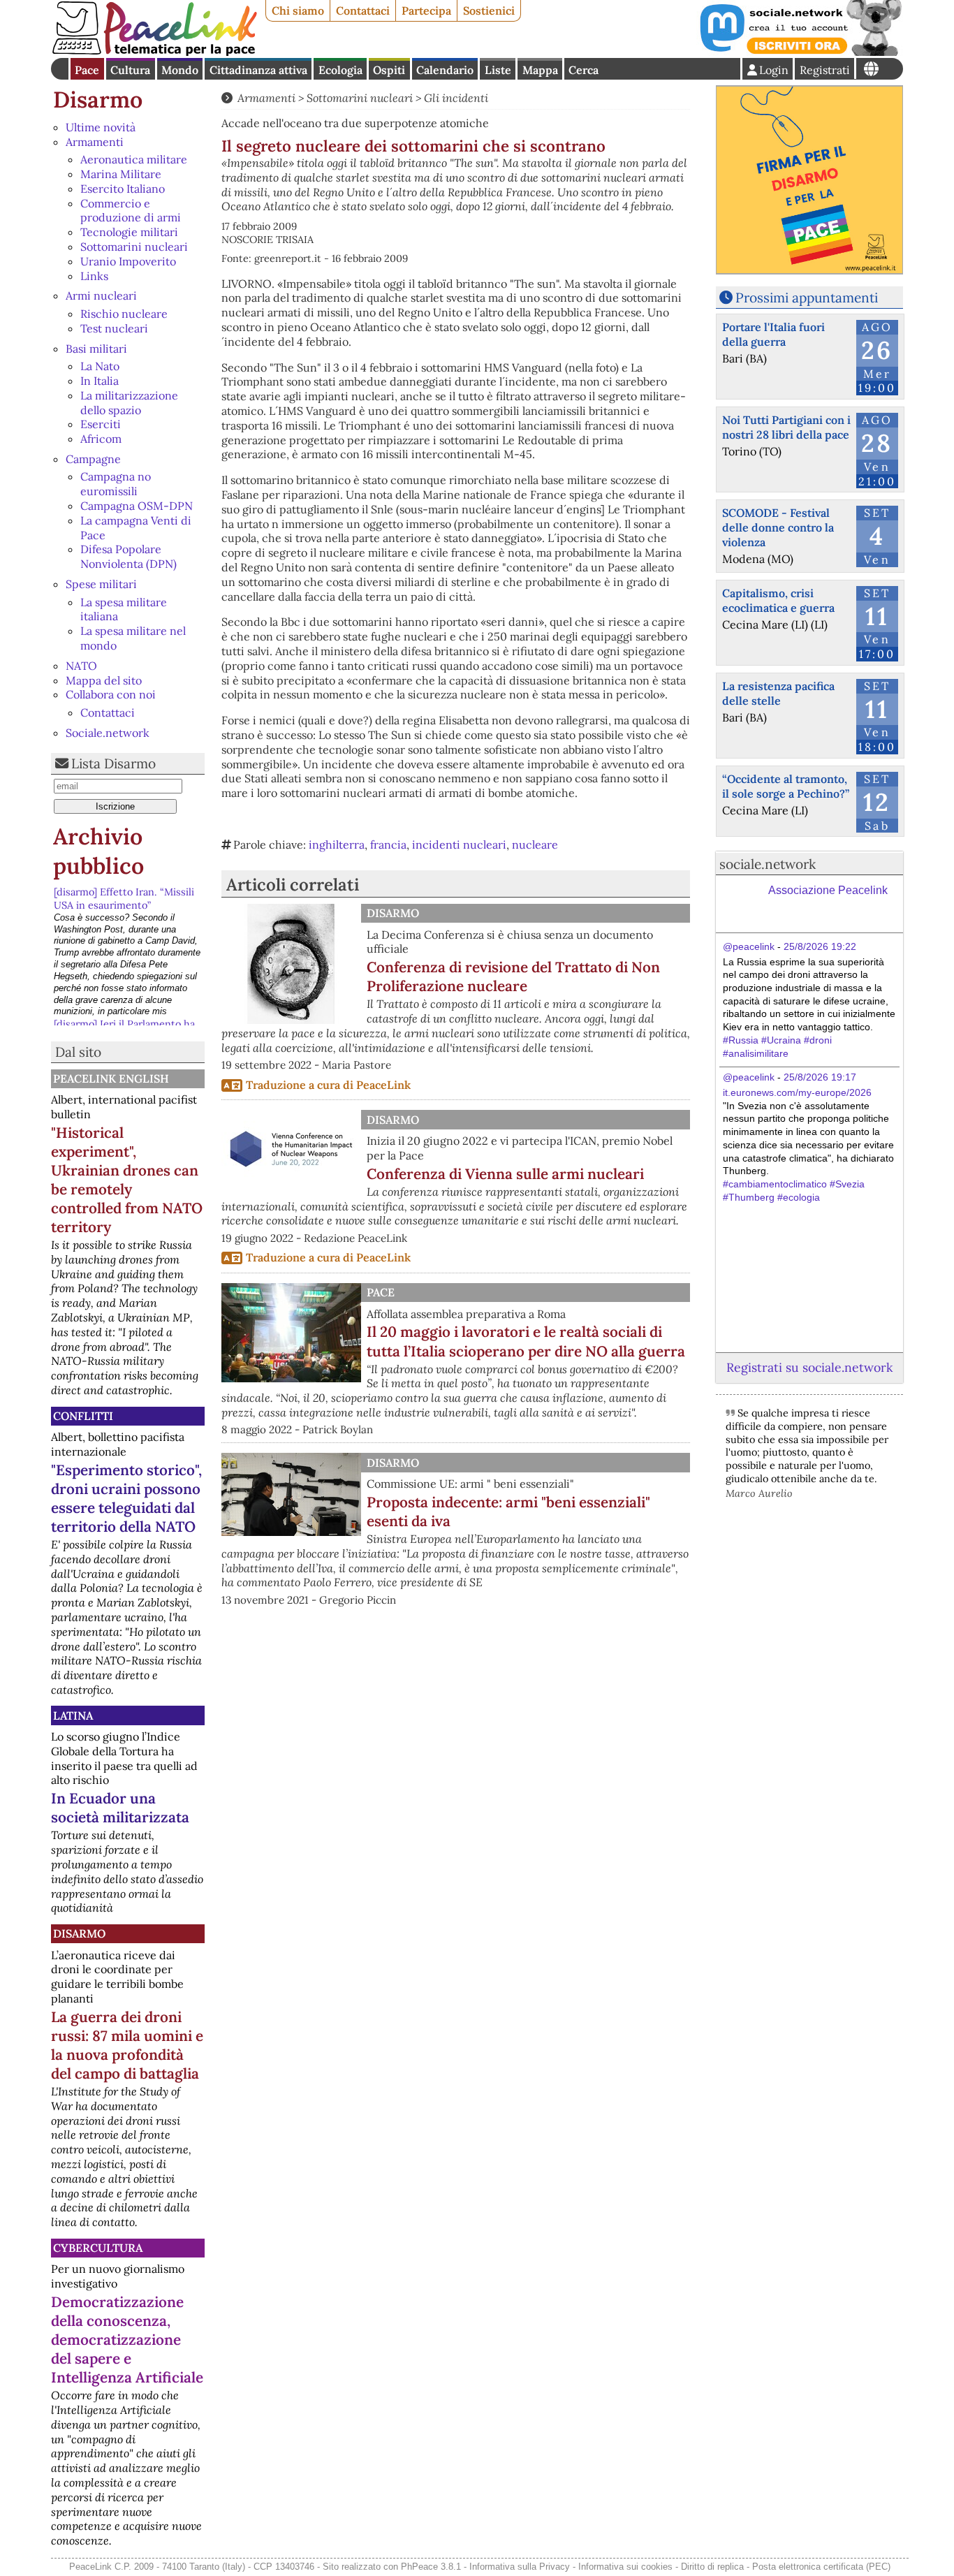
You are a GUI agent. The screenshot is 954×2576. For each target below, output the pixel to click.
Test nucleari (114, 328)
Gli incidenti (456, 98)
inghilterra (337, 844)
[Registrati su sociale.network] (800, 52)
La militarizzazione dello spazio (129, 403)
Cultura (130, 70)
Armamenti (95, 142)
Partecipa (426, 10)
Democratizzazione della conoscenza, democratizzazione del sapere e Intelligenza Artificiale (127, 2340)
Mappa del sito (104, 680)
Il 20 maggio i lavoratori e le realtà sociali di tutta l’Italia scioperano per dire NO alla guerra (526, 1341)
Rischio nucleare (124, 314)
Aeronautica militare (134, 159)
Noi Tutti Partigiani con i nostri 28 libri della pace (786, 427)
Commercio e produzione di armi (131, 211)
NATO (81, 666)
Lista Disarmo (113, 763)
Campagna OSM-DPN (137, 506)
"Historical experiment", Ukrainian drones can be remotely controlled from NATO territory (127, 1180)
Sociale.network (108, 733)
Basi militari (96, 349)
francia (388, 844)
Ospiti (389, 70)
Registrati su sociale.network (809, 1367)
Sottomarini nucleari (134, 247)
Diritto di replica (712, 2567)
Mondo (180, 70)
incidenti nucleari (459, 844)
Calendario (445, 70)
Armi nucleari (101, 295)
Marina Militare (121, 174)
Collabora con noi (111, 694)
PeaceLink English (111, 1078)
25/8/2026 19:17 (820, 1077)
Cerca (584, 70)
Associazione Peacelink (828, 890)
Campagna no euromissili (116, 484)
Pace (87, 70)
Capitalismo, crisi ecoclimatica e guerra (778, 600)
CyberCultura (98, 2248)
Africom (101, 439)
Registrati (825, 70)
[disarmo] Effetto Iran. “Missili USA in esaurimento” (124, 899)
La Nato (100, 366)
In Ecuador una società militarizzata (120, 1808)
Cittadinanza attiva (258, 70)
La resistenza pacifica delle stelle (778, 693)
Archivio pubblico (98, 851)
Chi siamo (298, 10)
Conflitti (83, 1416)
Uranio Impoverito (128, 261)
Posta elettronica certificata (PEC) (821, 2567)
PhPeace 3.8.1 (431, 2567)
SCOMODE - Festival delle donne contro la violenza (778, 527)
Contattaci (363, 10)
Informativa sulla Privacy (520, 2567)
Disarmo (98, 100)
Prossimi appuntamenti (807, 298)
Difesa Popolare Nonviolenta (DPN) (129, 556)
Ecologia (340, 70)
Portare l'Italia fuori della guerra (773, 334)
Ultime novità (101, 127)
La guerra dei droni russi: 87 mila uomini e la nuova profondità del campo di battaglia (127, 2045)
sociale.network (768, 864)
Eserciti (101, 424)
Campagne (93, 459)
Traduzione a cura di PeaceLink (328, 1085)
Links (94, 276)
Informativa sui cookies (625, 2567)
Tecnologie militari (129, 232)
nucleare (535, 844)
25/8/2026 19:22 (820, 946)
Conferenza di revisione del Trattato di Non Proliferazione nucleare (513, 976)
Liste (498, 70)
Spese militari (101, 584)
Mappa (540, 70)
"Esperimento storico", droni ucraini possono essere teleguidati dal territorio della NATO (126, 1498)
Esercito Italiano (123, 189)
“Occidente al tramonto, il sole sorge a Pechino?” (786, 786)
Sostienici (489, 10)
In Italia (100, 381)
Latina (73, 1715)
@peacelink (749, 946)
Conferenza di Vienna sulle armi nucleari (505, 1174)
